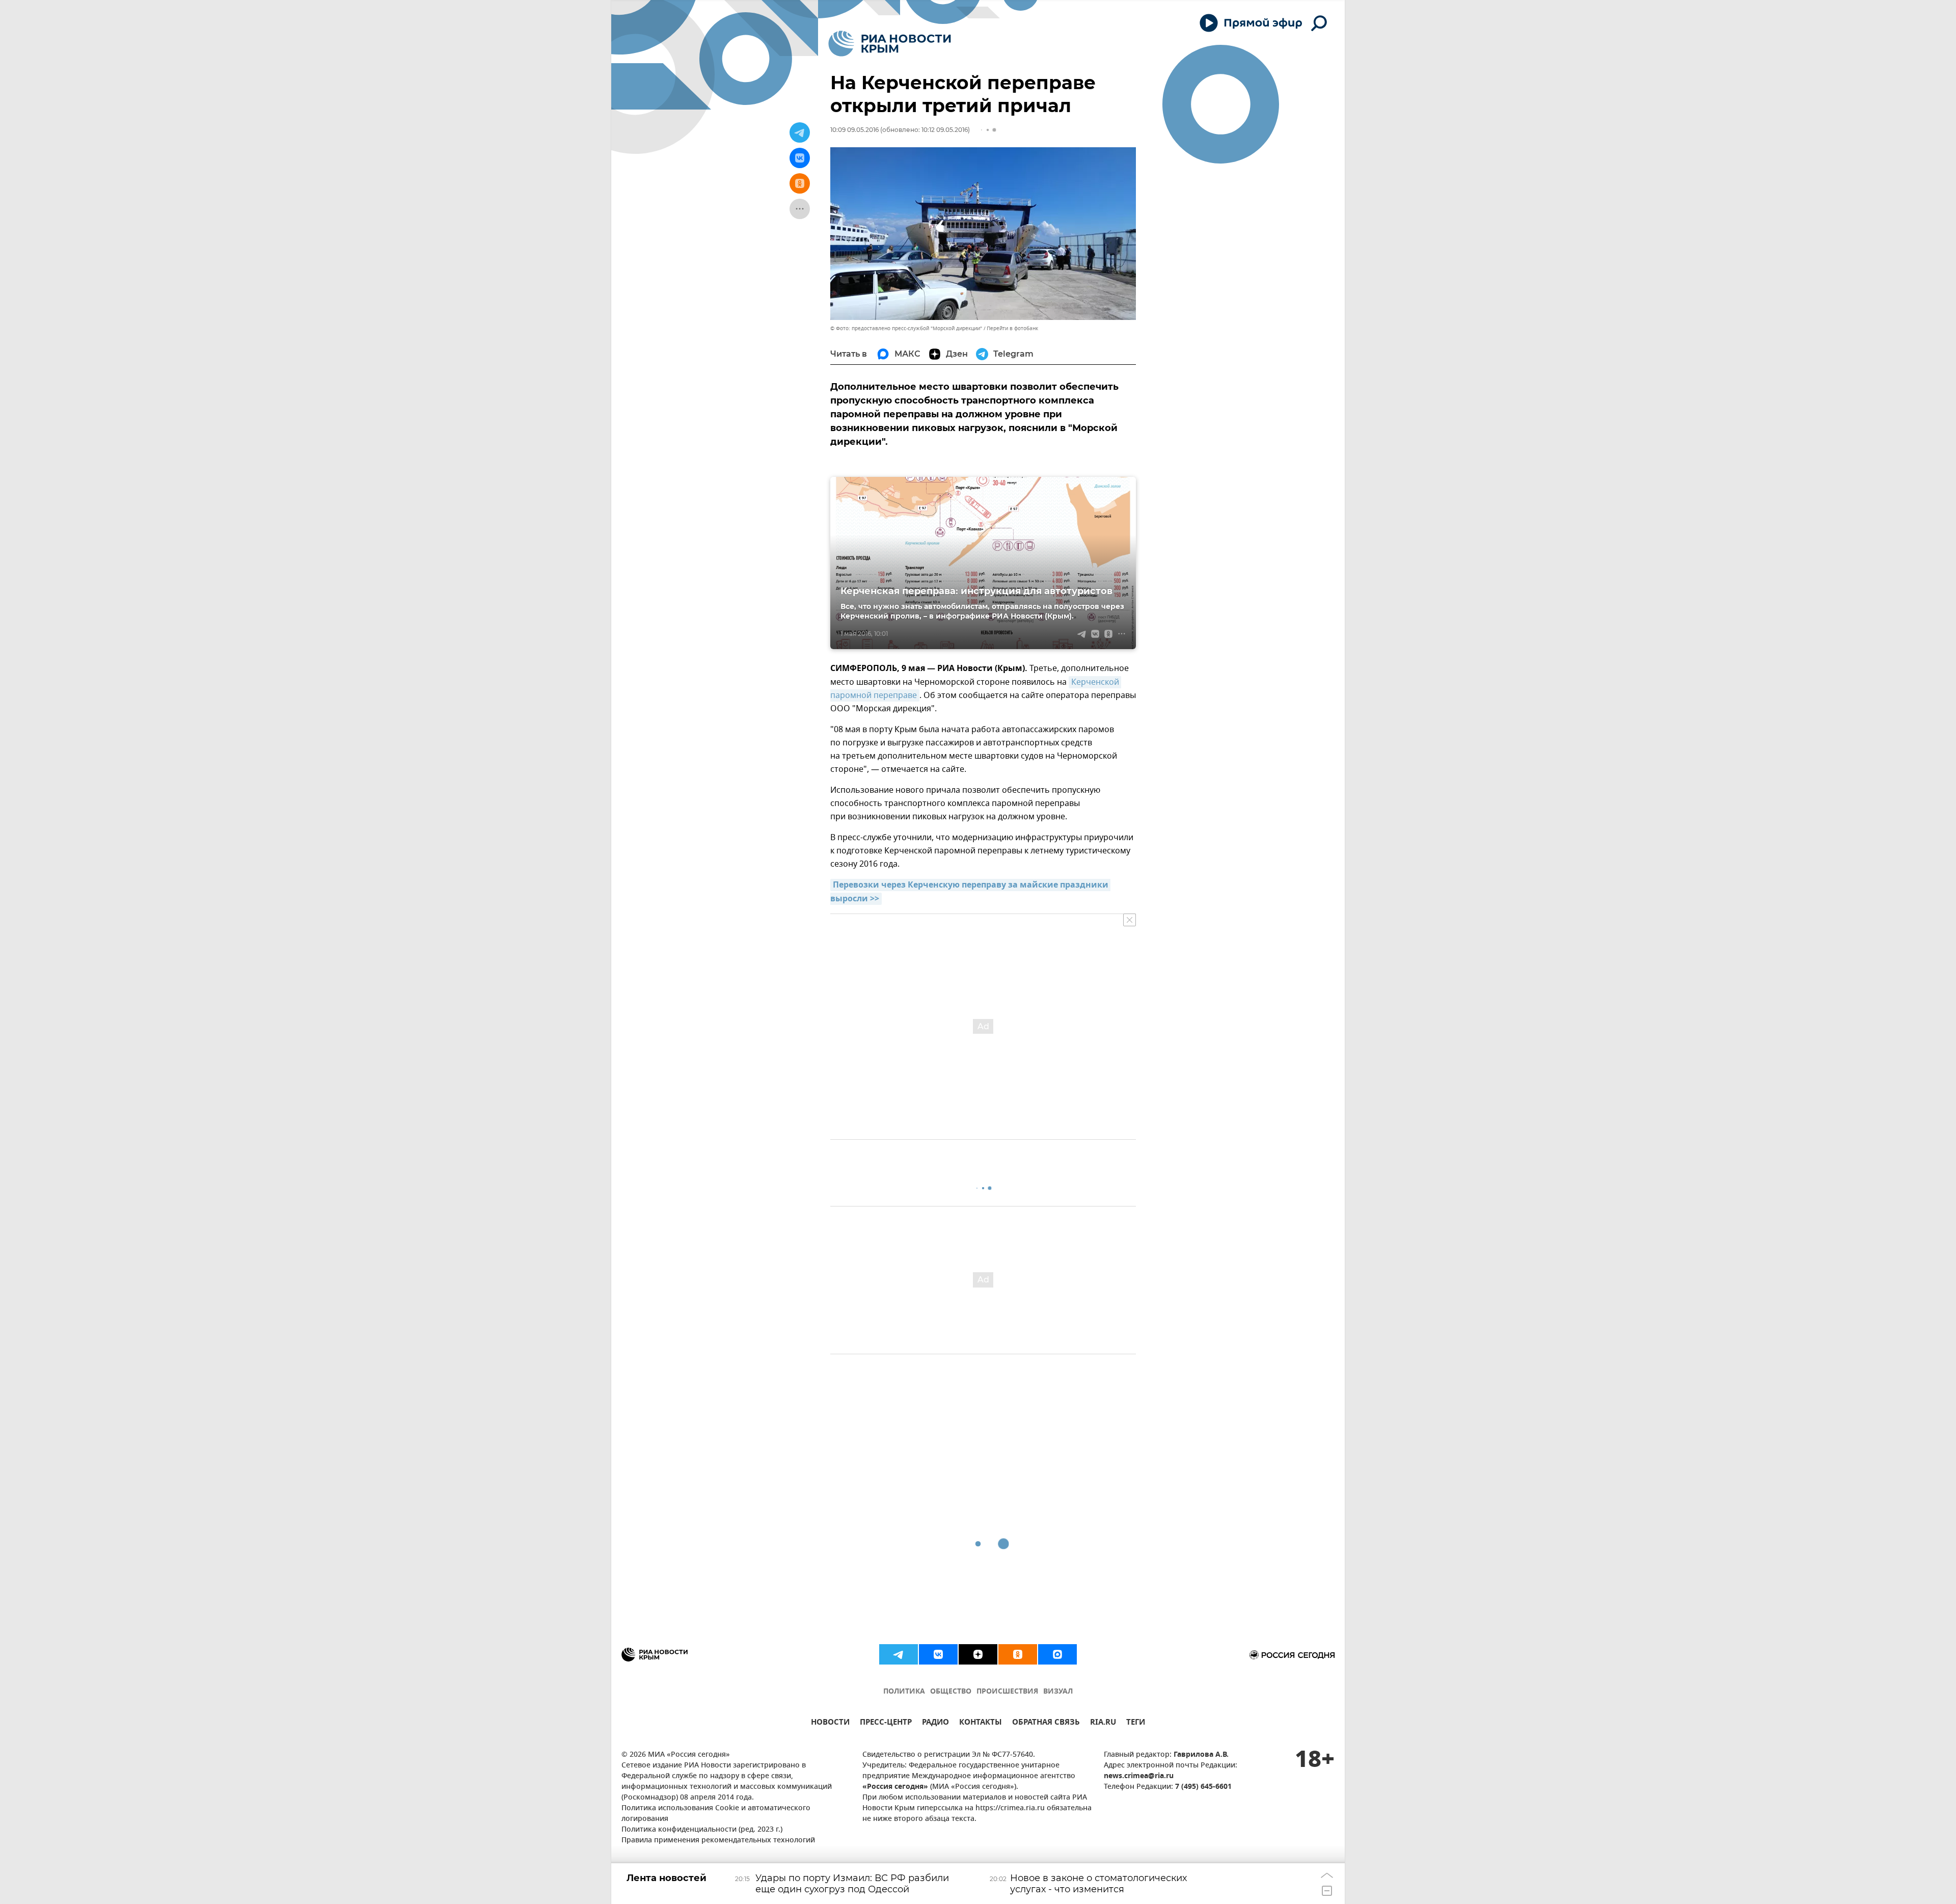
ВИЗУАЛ (1058, 1692)
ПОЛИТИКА (904, 1692)
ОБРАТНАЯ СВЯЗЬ (1046, 1723)
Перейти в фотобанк (1012, 328)
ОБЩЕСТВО (951, 1692)
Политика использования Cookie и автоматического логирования (716, 1814)
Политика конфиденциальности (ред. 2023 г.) (702, 1830)
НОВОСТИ (830, 1723)
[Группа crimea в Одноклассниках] (1018, 1654)
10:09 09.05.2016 (854, 130)
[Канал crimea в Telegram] (899, 1654)
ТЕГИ (1136, 1723)
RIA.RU (1103, 1723)
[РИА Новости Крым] (890, 44)
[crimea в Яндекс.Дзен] (978, 1654)
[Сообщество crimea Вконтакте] (938, 1654)
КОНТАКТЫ (981, 1723)
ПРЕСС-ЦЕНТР (886, 1723)
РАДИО (935, 1723)
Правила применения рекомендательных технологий (718, 1841)
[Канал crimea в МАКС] (1057, 1654)
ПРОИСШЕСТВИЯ (1007, 1692)
